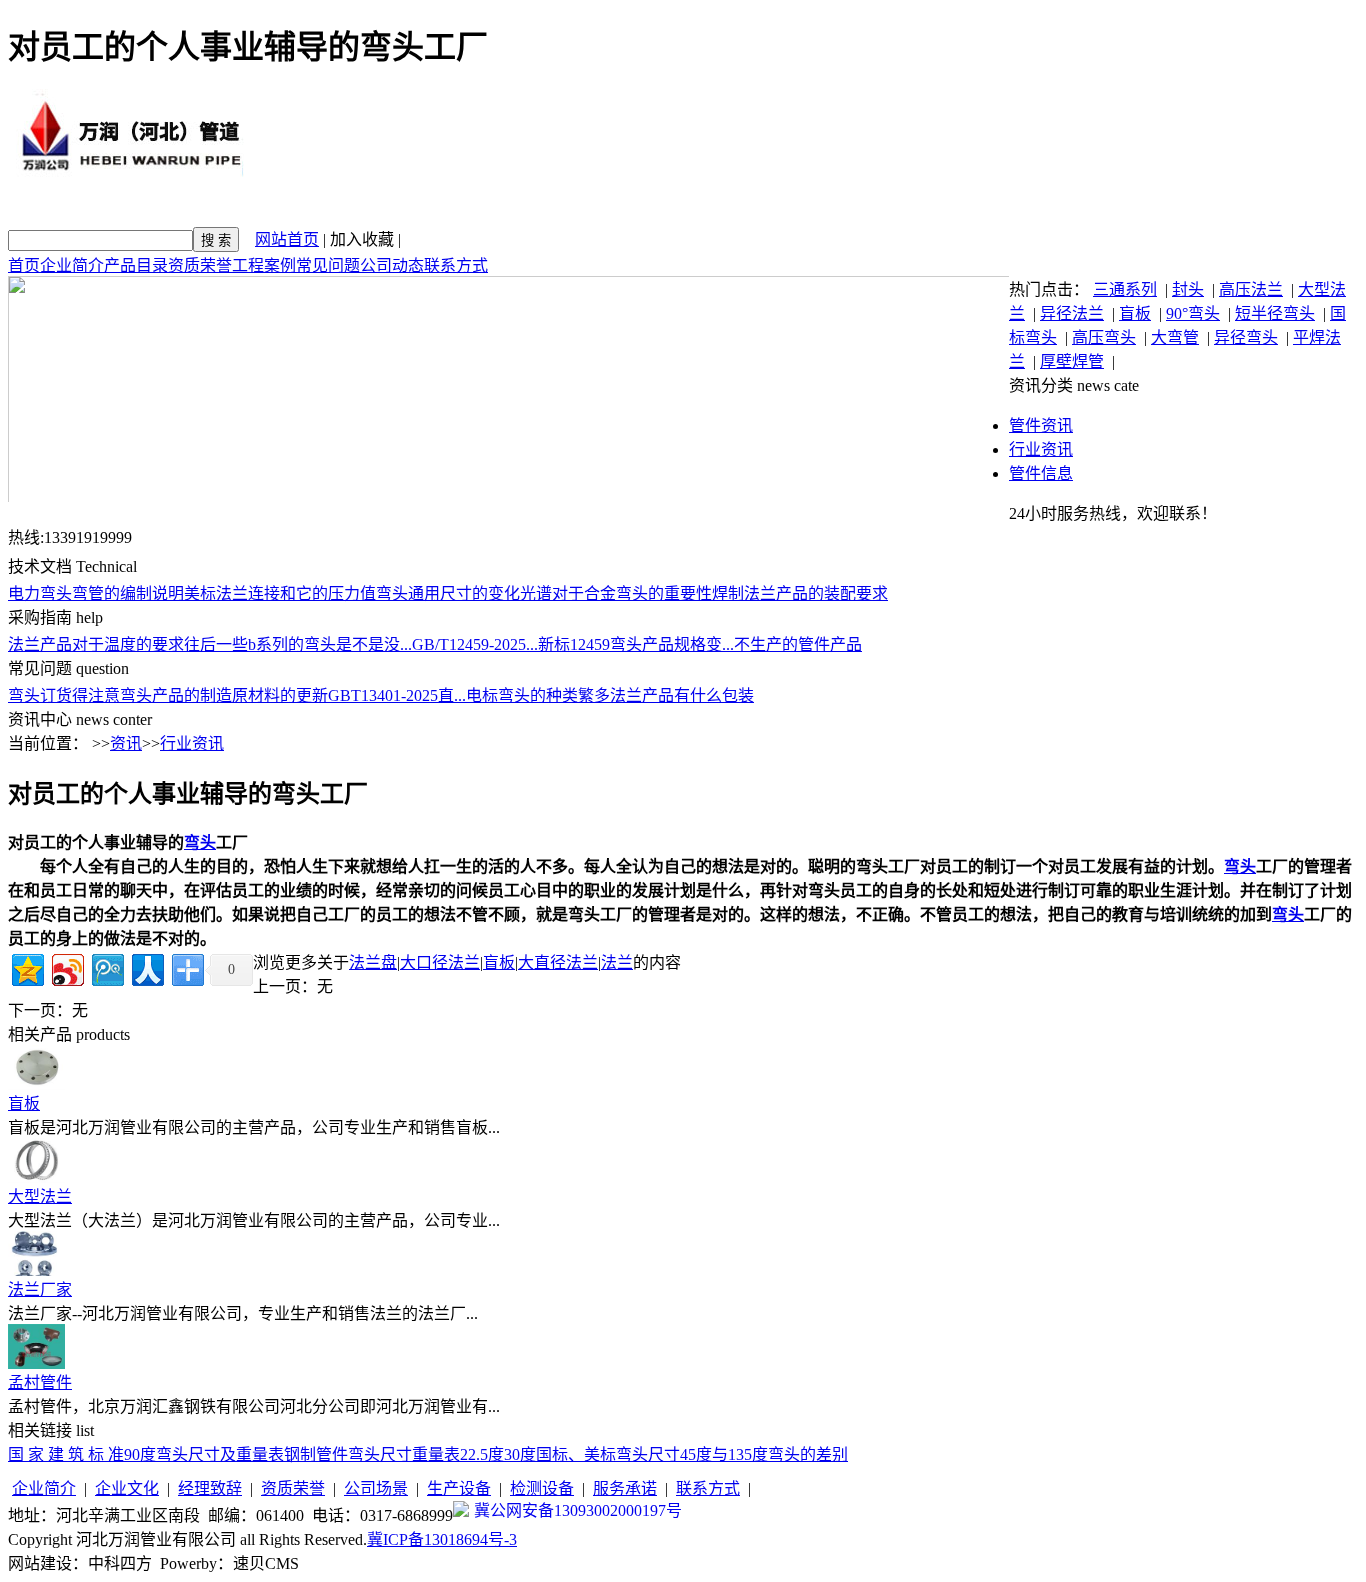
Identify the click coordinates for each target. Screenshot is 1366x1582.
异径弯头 (1246, 337)
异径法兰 (1072, 313)
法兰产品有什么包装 (682, 695)
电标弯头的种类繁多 (538, 695)
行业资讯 (1041, 449)
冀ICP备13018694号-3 (442, 1539)
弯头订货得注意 (64, 695)
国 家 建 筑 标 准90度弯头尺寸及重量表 (146, 1454)
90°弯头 (1193, 313)
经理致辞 (210, 1488)
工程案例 (264, 265)
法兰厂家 (40, 1289)
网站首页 (287, 239)
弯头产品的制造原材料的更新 (224, 695)
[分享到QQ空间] (26, 967)
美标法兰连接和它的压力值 (280, 593)
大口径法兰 (440, 962)
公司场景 (376, 1488)
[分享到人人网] (146, 967)
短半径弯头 (1275, 313)
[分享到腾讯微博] (106, 967)
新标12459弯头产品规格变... (636, 644)
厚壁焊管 (1072, 361)
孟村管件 (40, 1382)
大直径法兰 (558, 962)
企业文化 (127, 1488)
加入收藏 (362, 239)
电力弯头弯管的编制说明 (96, 593)
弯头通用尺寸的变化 (448, 593)
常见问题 (328, 265)
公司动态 (392, 265)
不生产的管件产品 (798, 644)
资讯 (126, 743)
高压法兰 (1251, 289)
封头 (1188, 289)
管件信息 (1041, 473)
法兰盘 (373, 962)
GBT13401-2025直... (397, 695)
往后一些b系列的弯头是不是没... (298, 644)
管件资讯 (1041, 425)
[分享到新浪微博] (66, 967)
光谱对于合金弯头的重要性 (616, 593)
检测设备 (542, 1488)
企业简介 (72, 265)
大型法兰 (40, 1196)
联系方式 (456, 265)
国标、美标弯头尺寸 (608, 1454)
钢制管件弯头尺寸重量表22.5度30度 (410, 1454)
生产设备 (459, 1488)
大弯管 (1175, 337)
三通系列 (1125, 289)
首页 (24, 265)
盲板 (1135, 313)
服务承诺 (625, 1488)
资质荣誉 (200, 265)
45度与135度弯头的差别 (764, 1454)
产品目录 (136, 265)
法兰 (617, 962)
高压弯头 (1104, 337)
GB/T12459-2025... (475, 644)
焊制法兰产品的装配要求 (800, 593)
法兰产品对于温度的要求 (96, 644)
